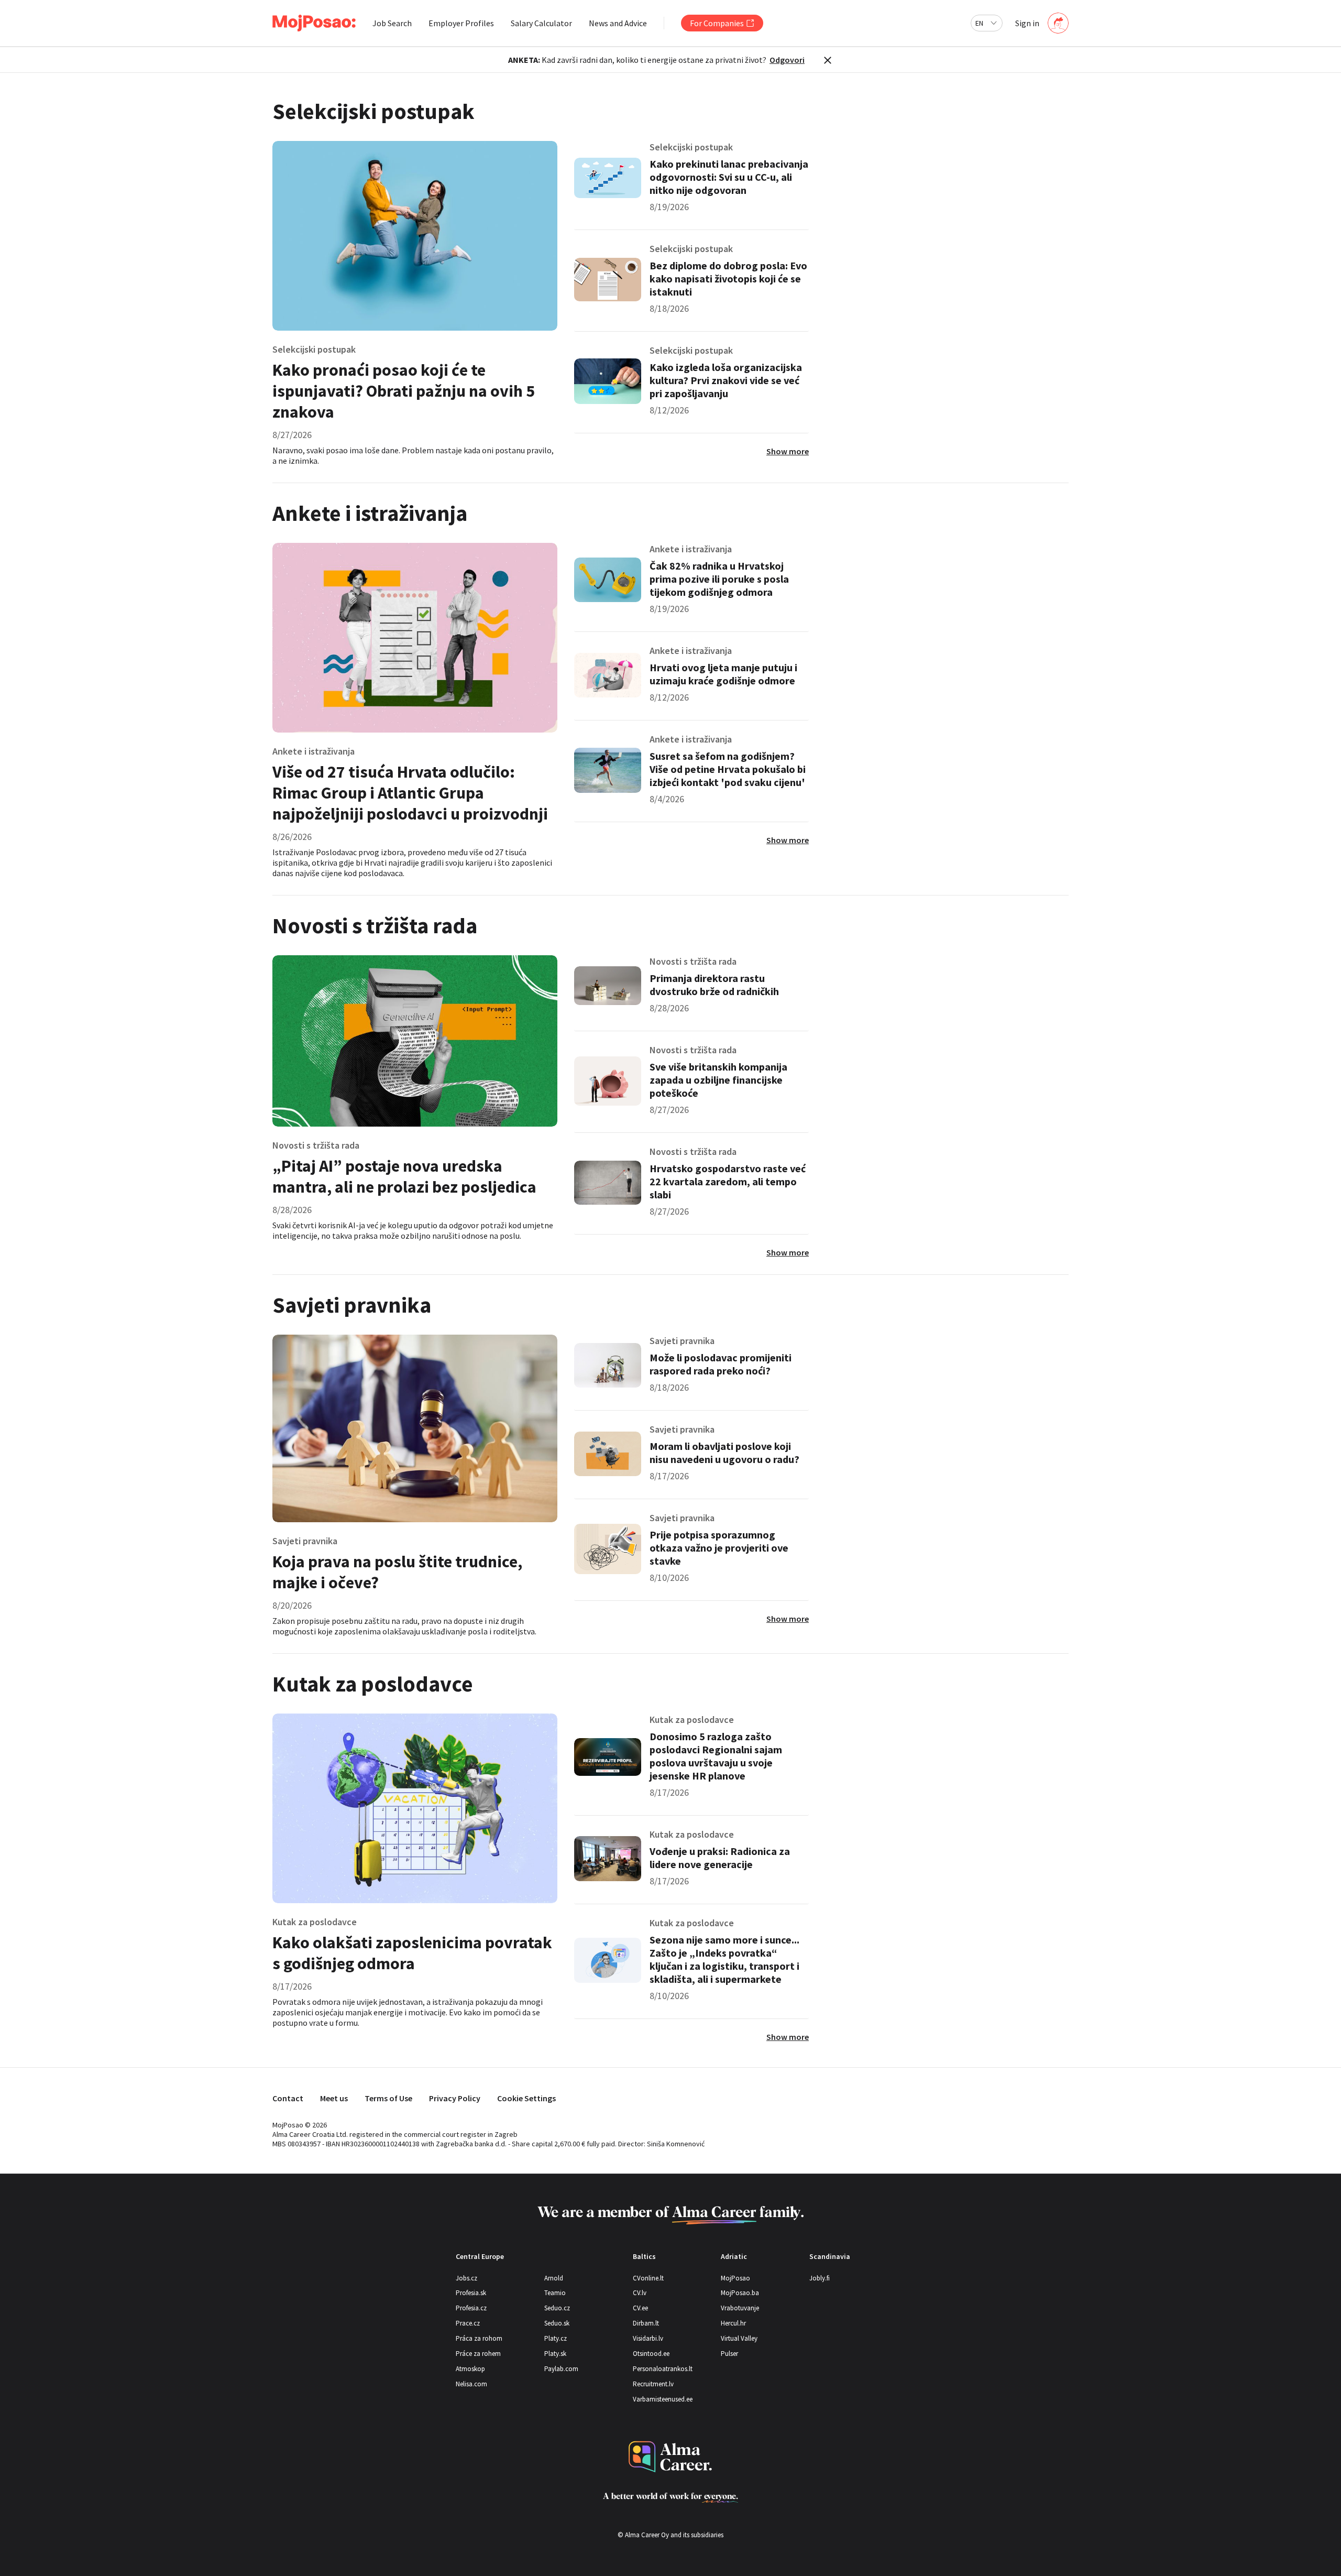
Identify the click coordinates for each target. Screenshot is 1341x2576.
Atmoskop (470, 2369)
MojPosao (735, 2278)
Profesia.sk (471, 2293)
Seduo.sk (557, 2323)
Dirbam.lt (646, 2323)
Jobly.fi (820, 2278)
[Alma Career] (670, 2457)
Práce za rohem (478, 2354)
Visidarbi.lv (648, 2338)
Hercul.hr (733, 2323)
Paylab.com (561, 2369)
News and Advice (618, 23)
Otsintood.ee (651, 2354)
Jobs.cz (466, 2278)
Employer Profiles (461, 23)
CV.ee (640, 2308)
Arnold (554, 2278)
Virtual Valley (739, 2338)
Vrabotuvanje (740, 2308)
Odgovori (787, 60)
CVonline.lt (648, 2278)
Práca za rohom (479, 2338)
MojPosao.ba (740, 2293)
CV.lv (640, 2293)
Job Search (392, 23)
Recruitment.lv (653, 2384)
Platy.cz (556, 2338)
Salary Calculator (541, 23)
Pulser (729, 2354)
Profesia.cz (471, 2308)
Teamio (555, 2293)
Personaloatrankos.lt (663, 2369)
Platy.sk (555, 2354)
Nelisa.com (471, 2384)
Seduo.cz (557, 2308)
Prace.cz (468, 2323)
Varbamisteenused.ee (663, 2399)
